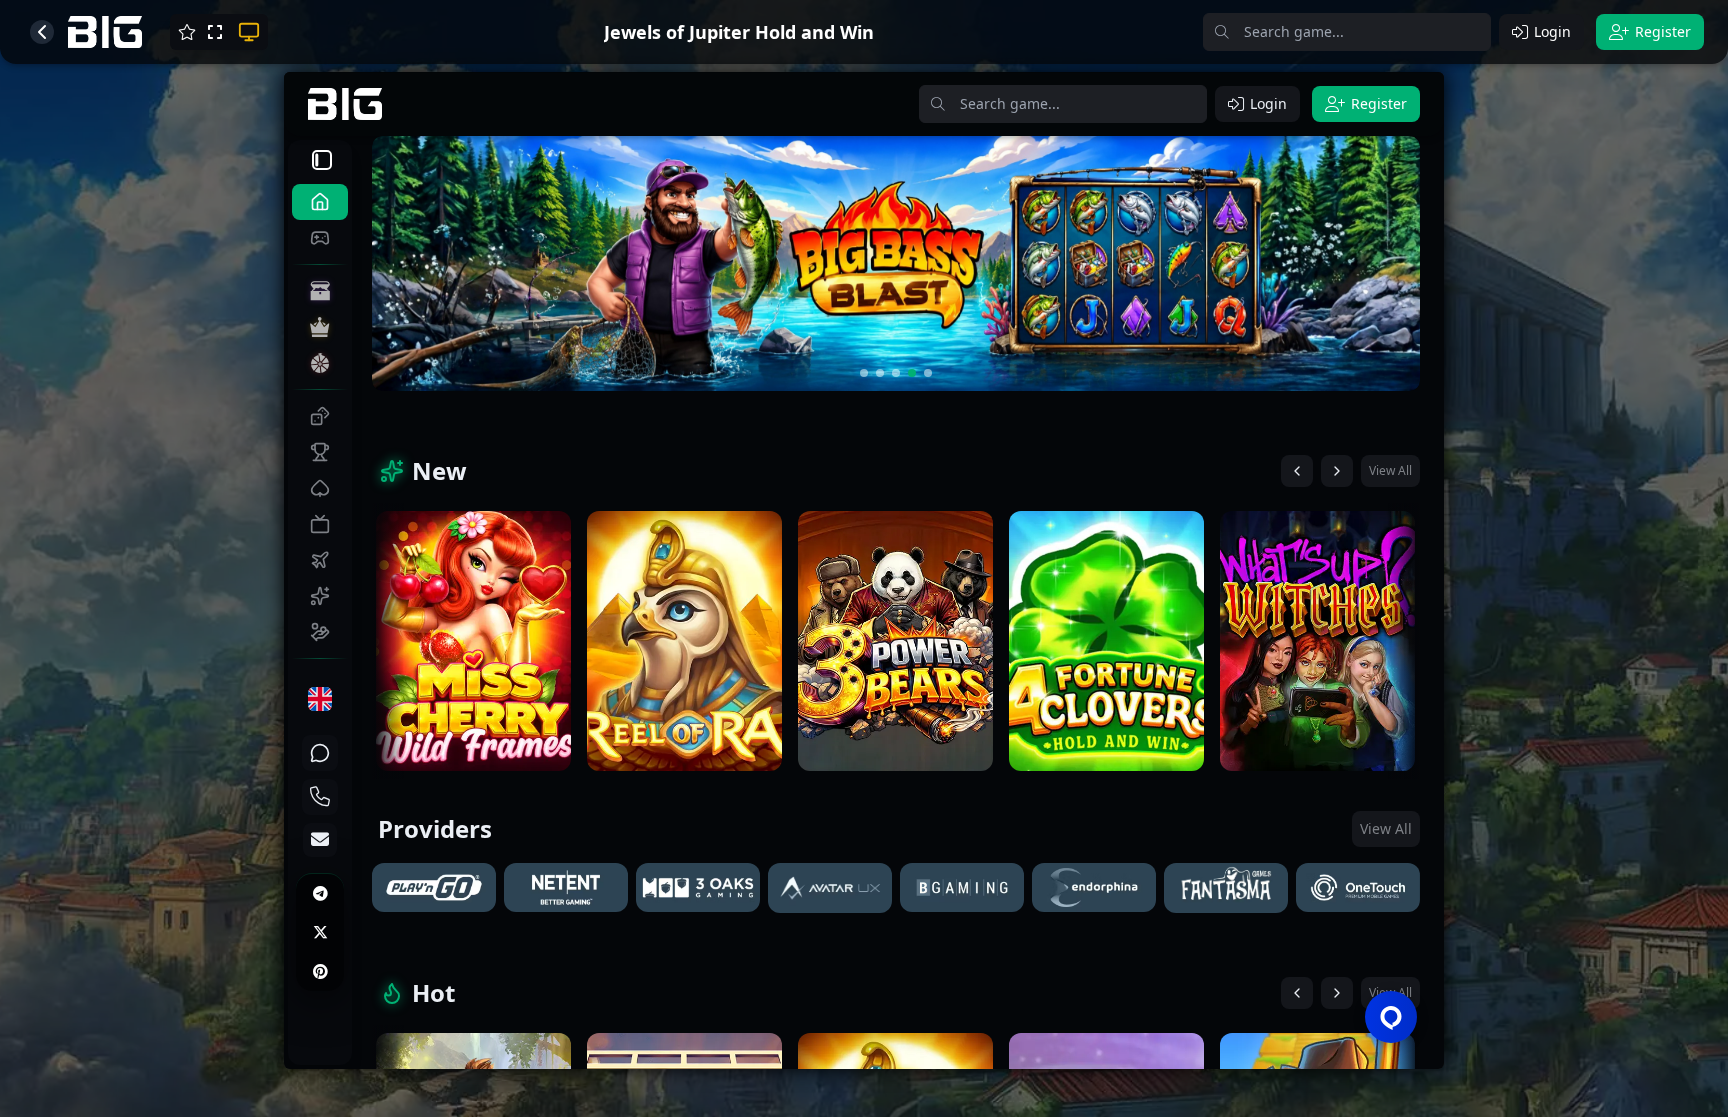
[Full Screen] (215, 32)
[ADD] (187, 32)
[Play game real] (247, 32)
